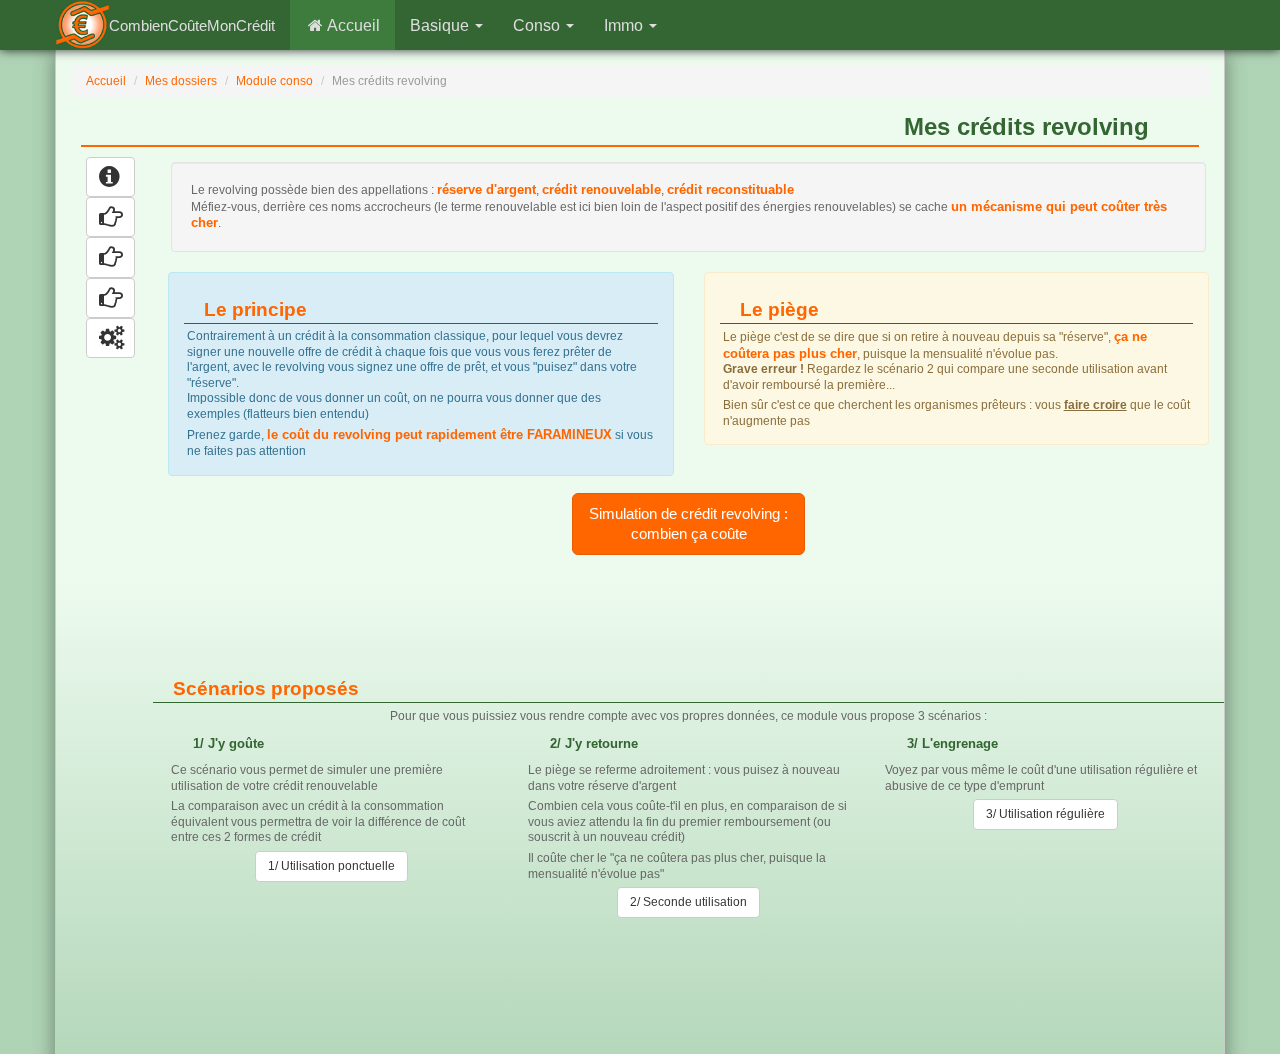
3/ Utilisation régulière (1045, 814)
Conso (538, 25)
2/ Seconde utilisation (688, 902)
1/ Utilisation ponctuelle (331, 866)
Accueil (352, 25)
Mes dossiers (181, 81)
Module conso (274, 81)
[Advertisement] (696, 617)
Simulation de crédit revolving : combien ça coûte (688, 523)
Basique (441, 25)
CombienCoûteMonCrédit (192, 25)
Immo (625, 25)
